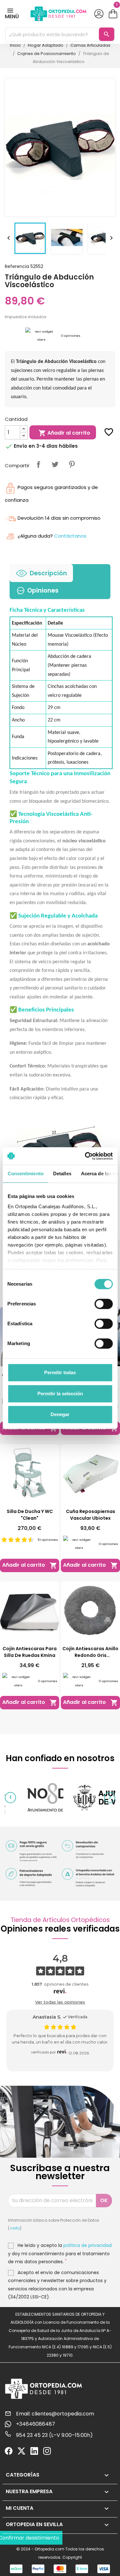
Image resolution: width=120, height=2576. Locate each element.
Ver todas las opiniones (60, 2002)
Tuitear (55, 464)
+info (15, 2228)
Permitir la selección (60, 1394)
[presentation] (10, 1797)
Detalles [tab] (62, 1174)
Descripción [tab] (48, 573)
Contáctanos (70, 536)
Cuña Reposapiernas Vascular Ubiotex (91, 1515)
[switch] (104, 1304)
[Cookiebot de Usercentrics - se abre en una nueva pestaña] (85, 1156)
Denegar (60, 1414)
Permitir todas (60, 1372)
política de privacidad (88, 2245)
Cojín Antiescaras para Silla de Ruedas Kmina (30, 1652)
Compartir (38, 464)
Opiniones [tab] (43, 591)
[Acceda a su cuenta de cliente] (99, 14)
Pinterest (72, 464)
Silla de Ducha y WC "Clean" (30, 1515)
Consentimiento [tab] (25, 1174)
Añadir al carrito (64, 433)
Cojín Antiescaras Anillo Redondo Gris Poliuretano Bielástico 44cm (90, 1652)
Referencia (17, 266)
